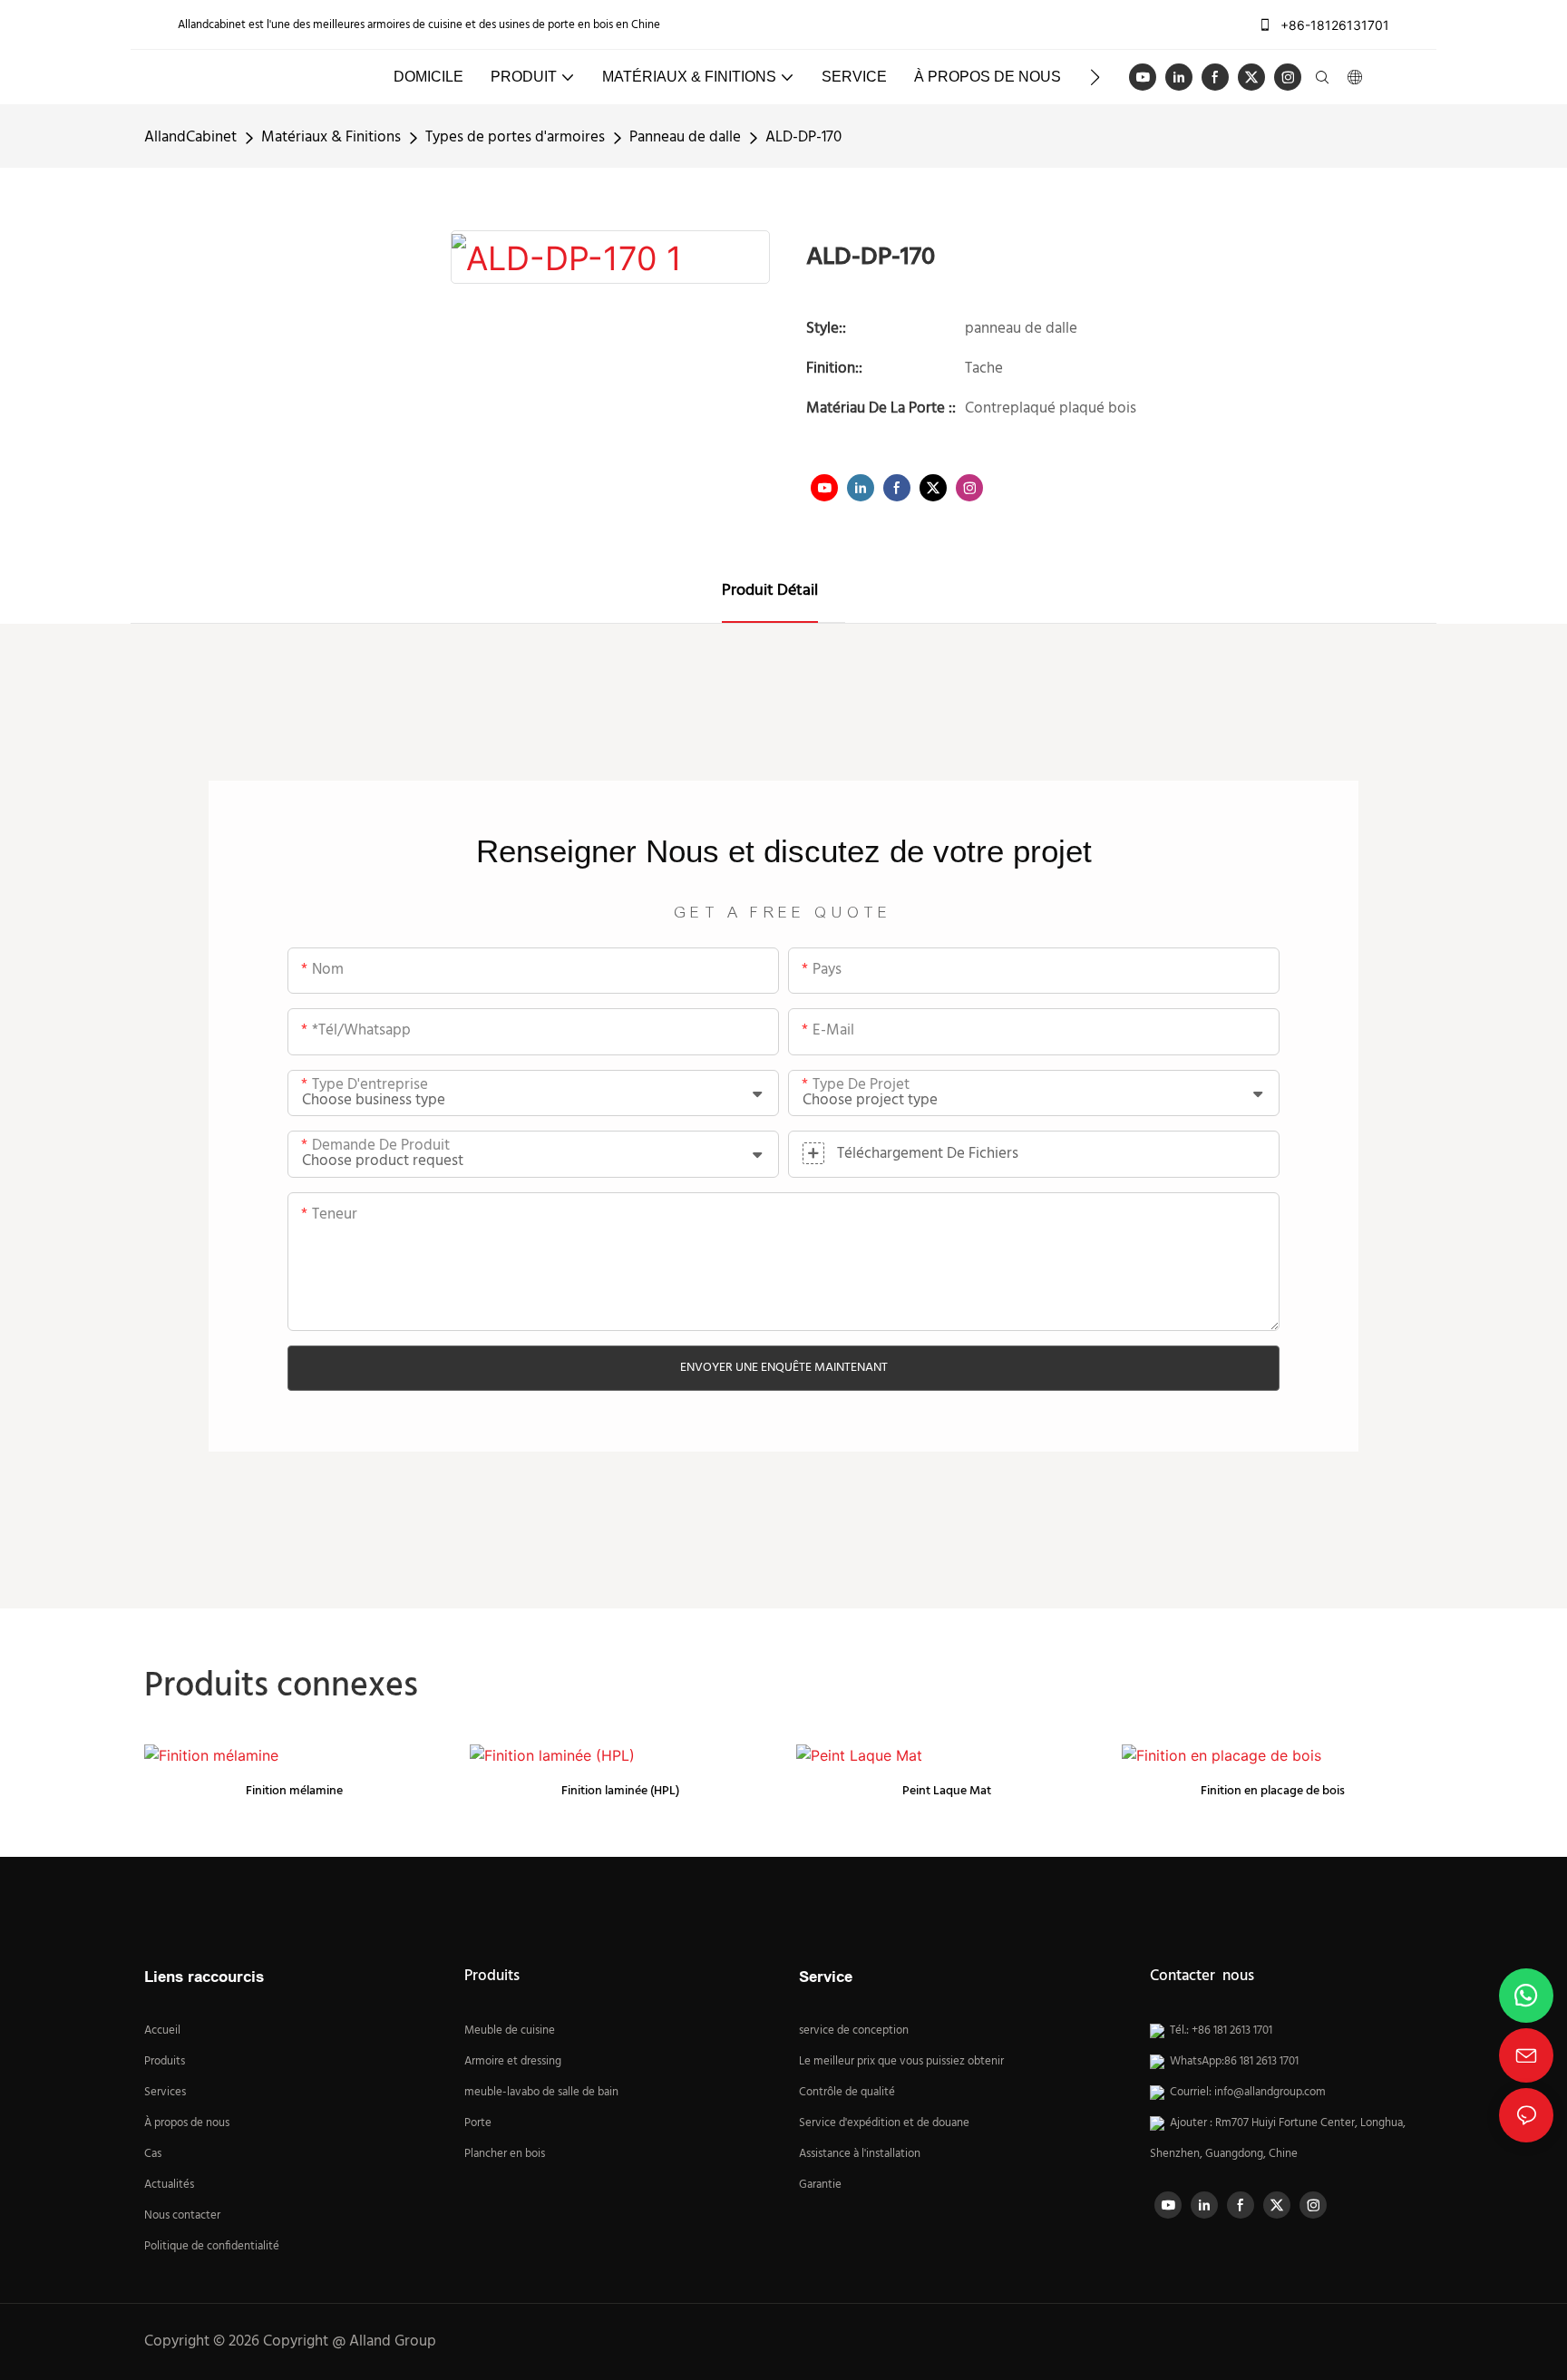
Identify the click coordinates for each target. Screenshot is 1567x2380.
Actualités (169, 2185)
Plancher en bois (505, 2154)
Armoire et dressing (513, 2062)
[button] (1095, 77)
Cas (153, 2154)
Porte (478, 2123)
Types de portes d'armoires (515, 137)
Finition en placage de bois (1273, 1791)
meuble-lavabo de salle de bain (541, 2093)
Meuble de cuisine (510, 2031)
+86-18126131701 (1333, 25)
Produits (165, 2062)
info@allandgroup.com (1270, 2093)
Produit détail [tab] (770, 591)
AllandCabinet (190, 137)
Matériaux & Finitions (331, 137)
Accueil (162, 2031)
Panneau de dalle (685, 137)
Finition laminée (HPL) (620, 1791)
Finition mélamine (294, 1791)
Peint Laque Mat (947, 1791)
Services (165, 2093)
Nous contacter (182, 2216)
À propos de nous (187, 2123)
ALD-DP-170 (803, 137)
